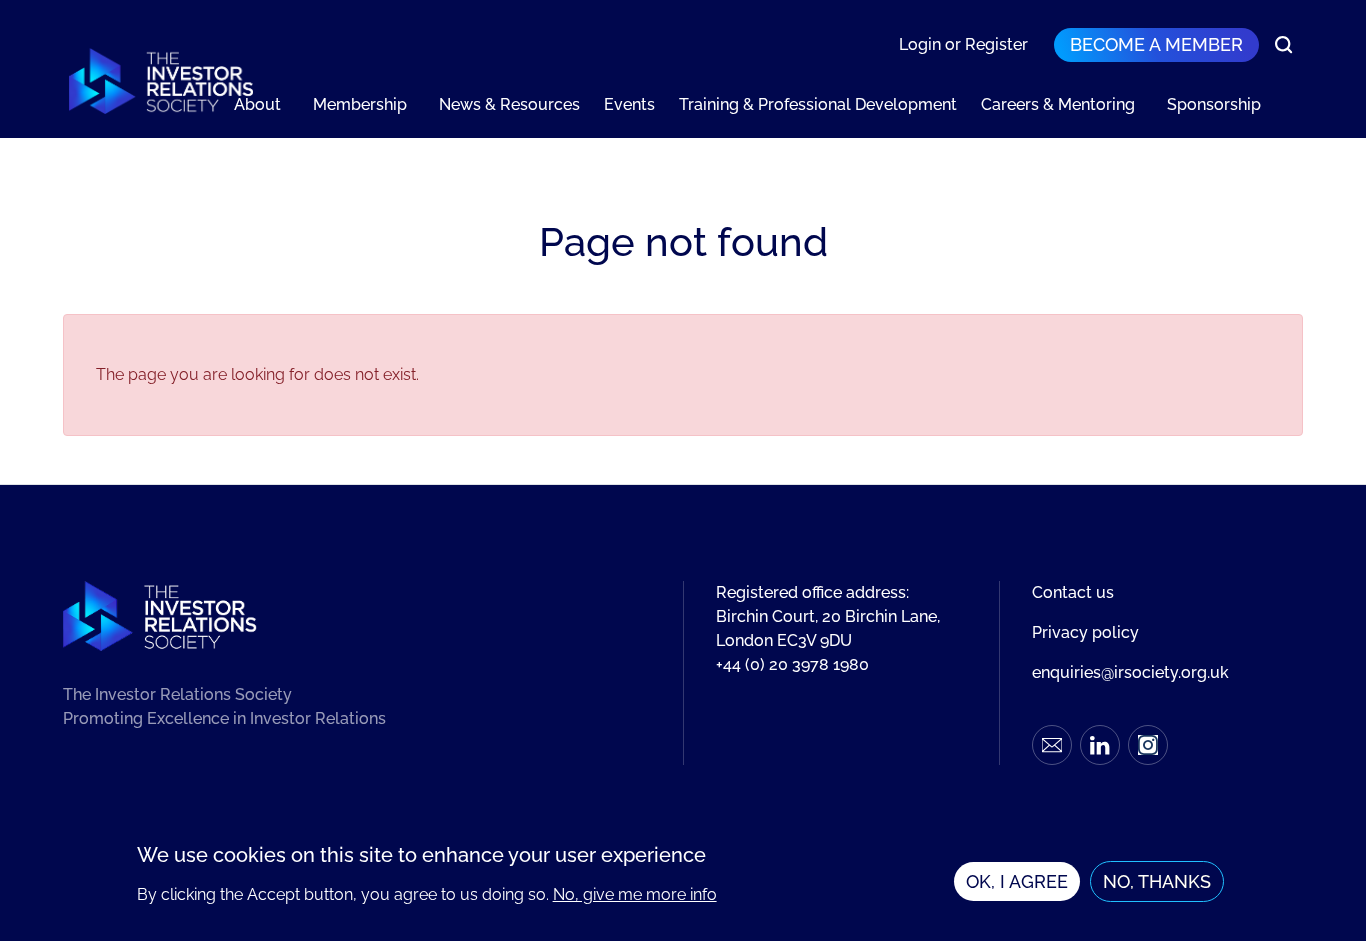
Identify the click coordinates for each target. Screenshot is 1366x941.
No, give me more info (635, 894)
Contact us (1073, 592)
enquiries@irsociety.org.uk (1130, 672)
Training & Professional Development (818, 104)
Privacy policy (1085, 632)
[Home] (161, 81)
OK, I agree (1017, 881)
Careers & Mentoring (1058, 104)
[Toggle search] (1284, 45)
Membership (360, 104)
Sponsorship (1214, 104)
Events (629, 104)
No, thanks (1157, 881)
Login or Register (963, 44)
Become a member (1156, 44)
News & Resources (509, 104)
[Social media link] (1052, 745)
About (257, 104)
